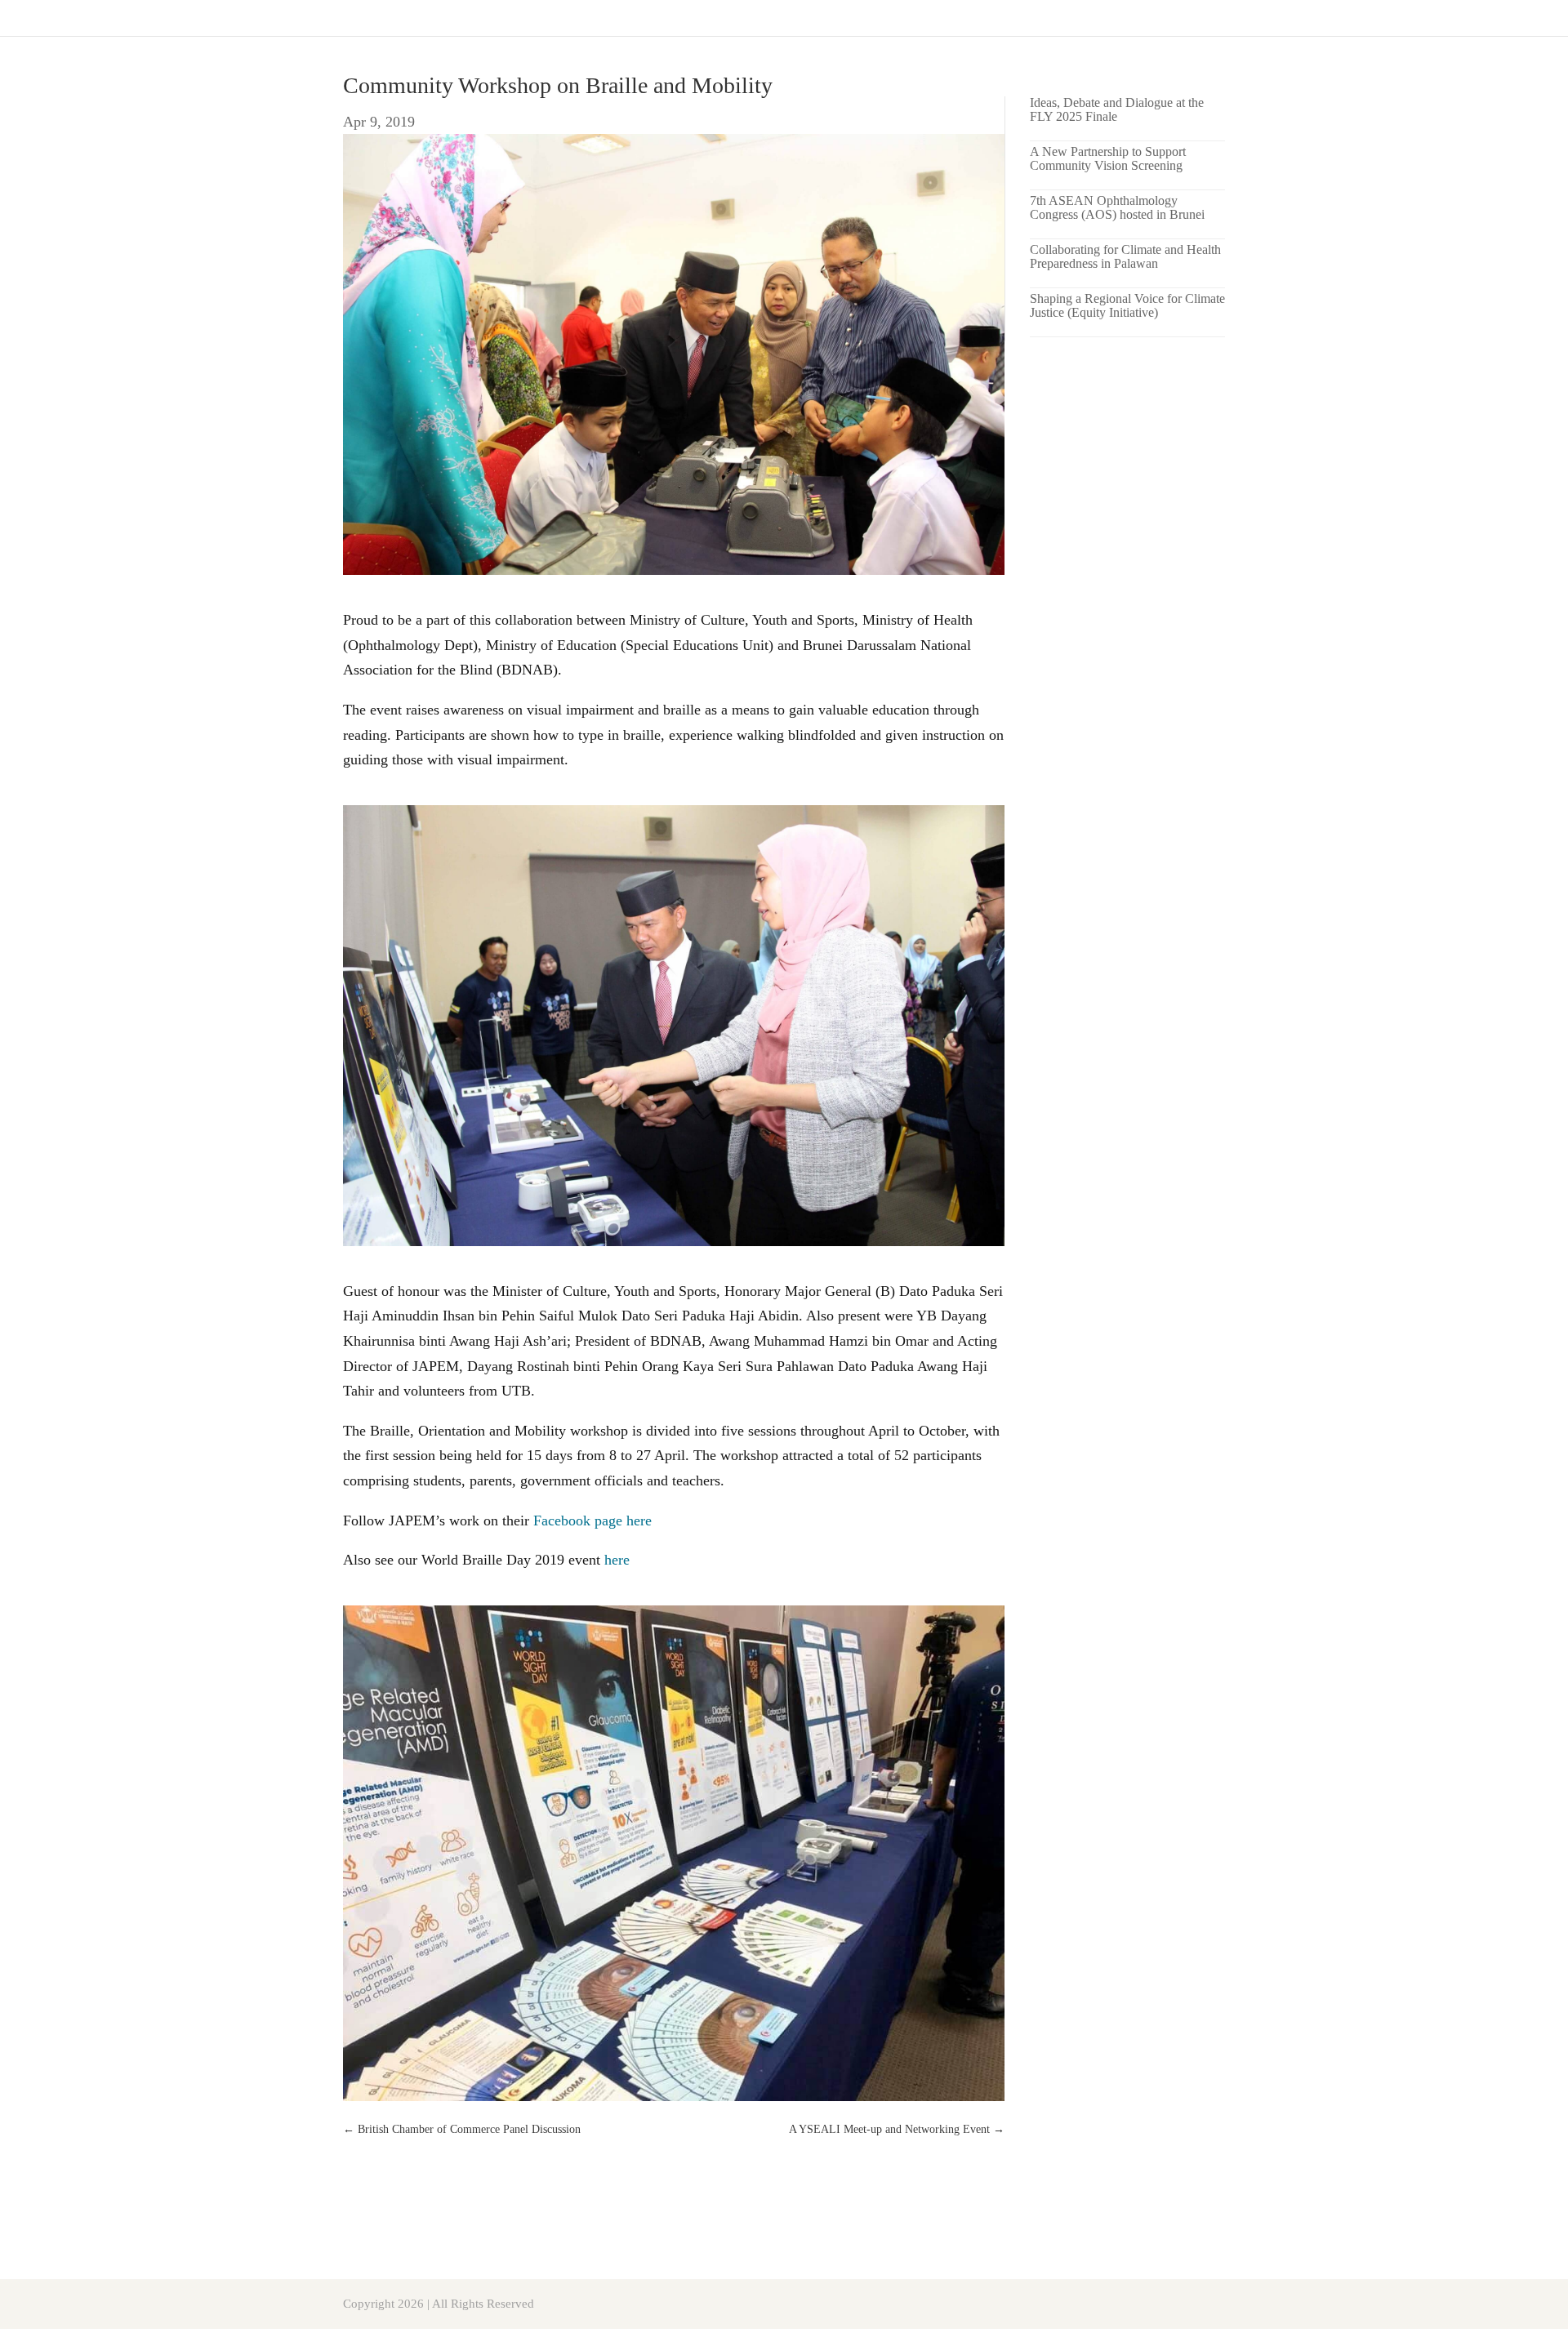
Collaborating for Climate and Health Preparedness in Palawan (1125, 256)
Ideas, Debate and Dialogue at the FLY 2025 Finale (1117, 109)
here (617, 1560)
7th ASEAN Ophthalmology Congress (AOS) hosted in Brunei (1117, 207)
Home (1528, 18)
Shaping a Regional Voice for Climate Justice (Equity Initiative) (1127, 305)
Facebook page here (592, 1521)
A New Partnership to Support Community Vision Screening (1108, 158)
